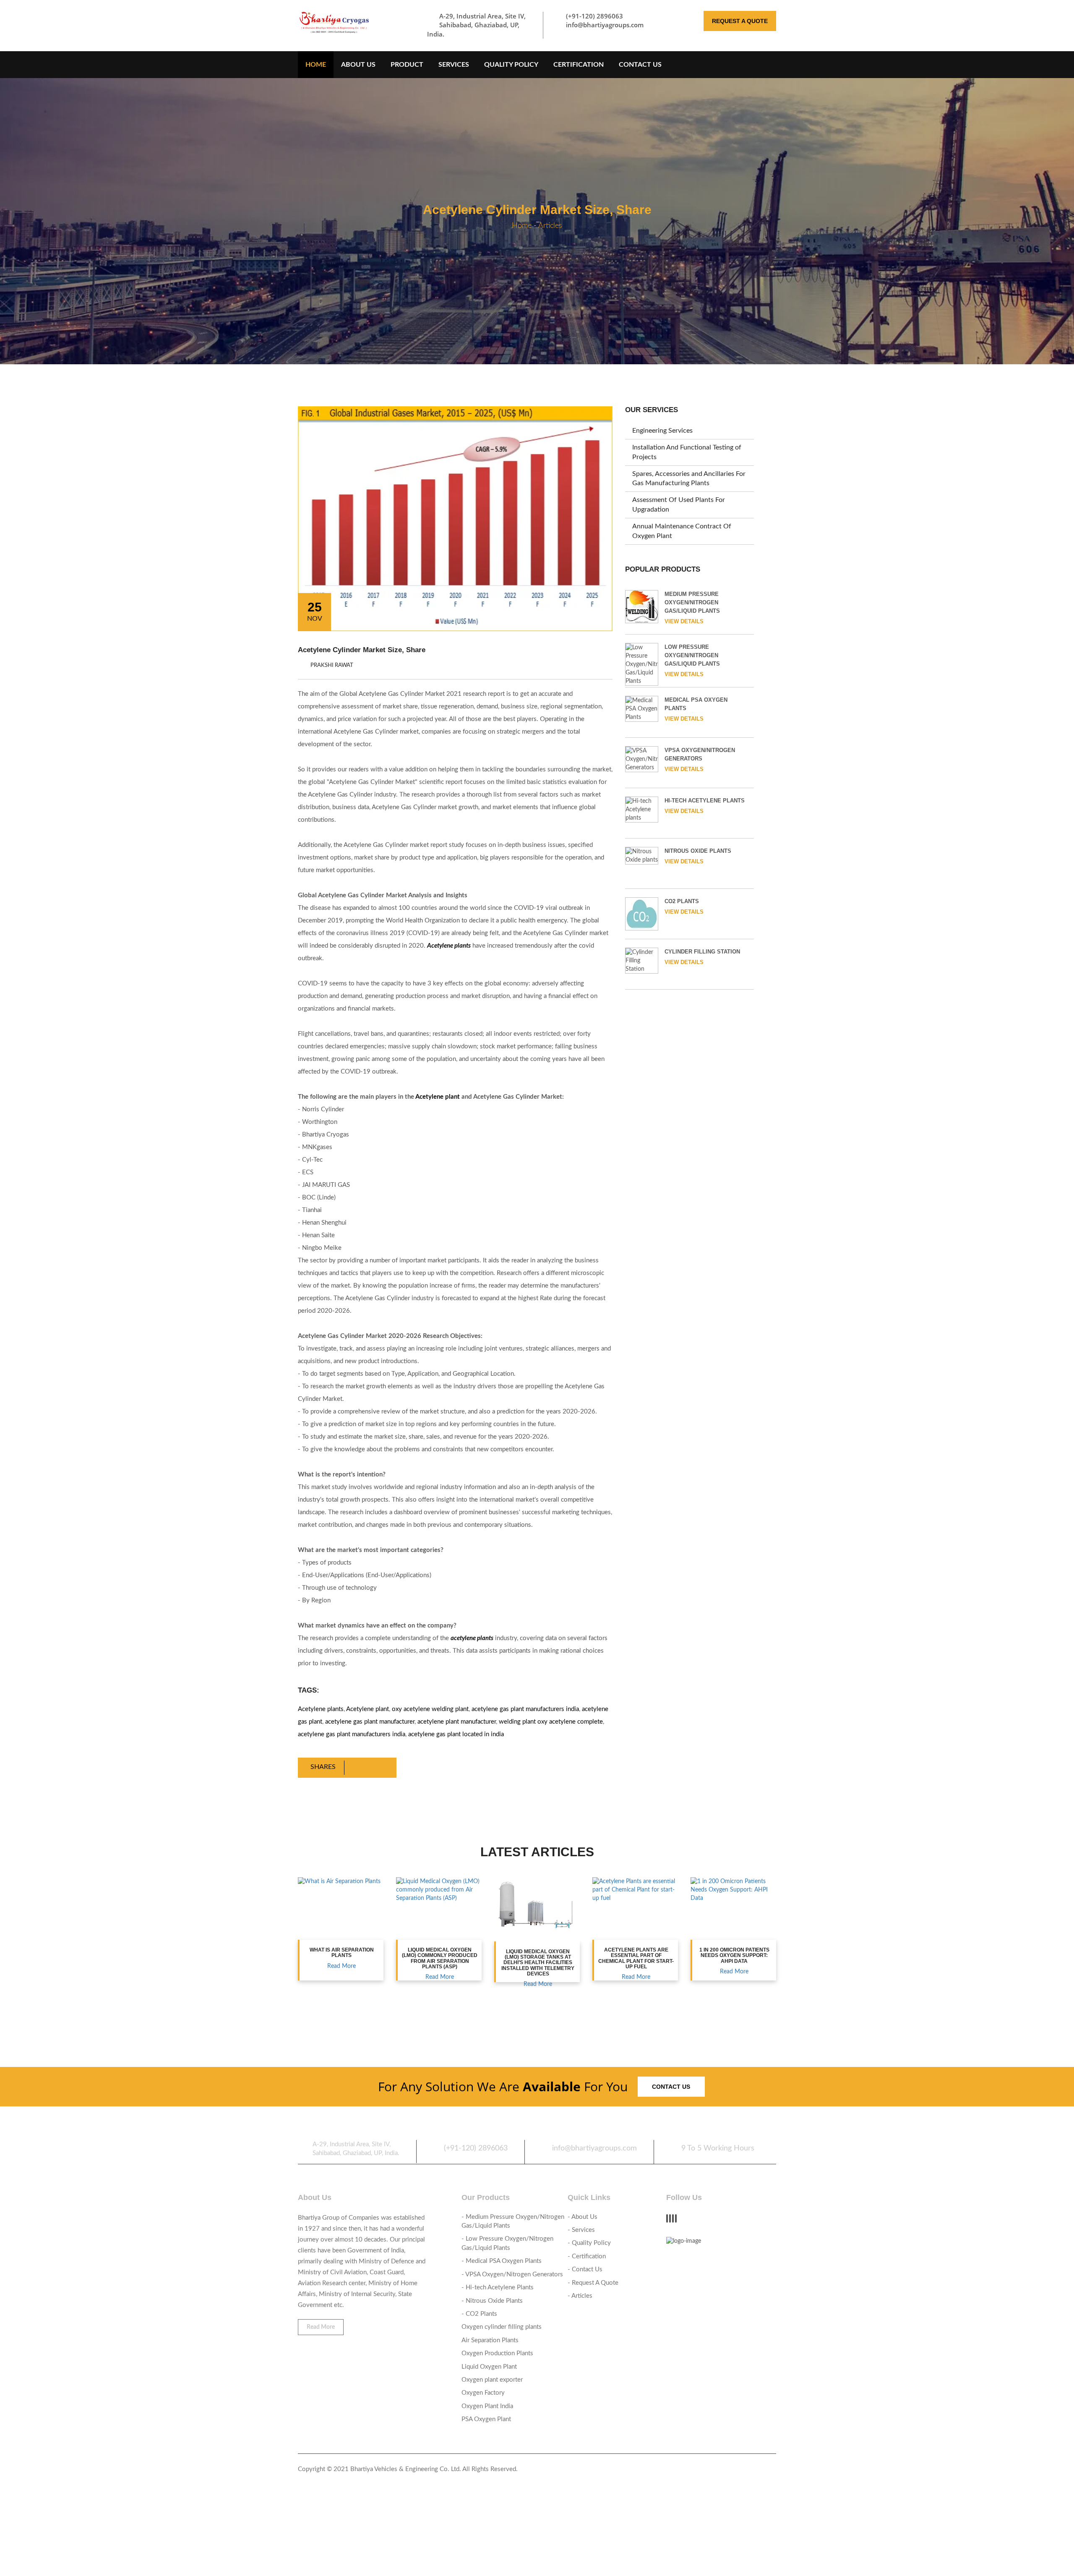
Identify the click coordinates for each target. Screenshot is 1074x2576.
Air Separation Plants (490, 2340)
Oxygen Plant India (487, 2406)
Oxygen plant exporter (492, 2380)
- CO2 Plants (479, 2314)
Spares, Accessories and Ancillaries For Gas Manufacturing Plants (689, 479)
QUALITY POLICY (511, 65)
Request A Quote (740, 21)
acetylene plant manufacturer (457, 1722)
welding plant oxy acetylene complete (551, 1722)
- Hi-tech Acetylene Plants (498, 2287)
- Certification (587, 2256)
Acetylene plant (438, 1097)
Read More (341, 1966)
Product (407, 65)
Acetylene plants (321, 1709)
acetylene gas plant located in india (456, 1734)
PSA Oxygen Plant (486, 2419)
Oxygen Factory (483, 2393)
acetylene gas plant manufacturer (370, 1722)
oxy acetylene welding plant (430, 1709)
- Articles (580, 2296)
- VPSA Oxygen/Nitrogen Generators (512, 2274)
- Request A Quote (593, 2283)
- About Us (583, 2217)
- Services (581, 2230)
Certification (579, 65)
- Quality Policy (589, 2243)
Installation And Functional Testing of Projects (687, 452)
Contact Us (640, 65)
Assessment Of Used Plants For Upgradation (679, 505)
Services (454, 65)
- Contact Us (585, 2269)
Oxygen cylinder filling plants (502, 2327)
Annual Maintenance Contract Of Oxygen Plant (682, 531)
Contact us (671, 2087)
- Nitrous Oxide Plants (492, 2301)
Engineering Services (662, 431)
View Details (684, 621)
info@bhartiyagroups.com (605, 25)
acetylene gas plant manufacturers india (525, 1709)
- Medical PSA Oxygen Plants (502, 2261)
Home (316, 65)
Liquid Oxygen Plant (489, 2367)
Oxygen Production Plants (497, 2353)
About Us (358, 65)
